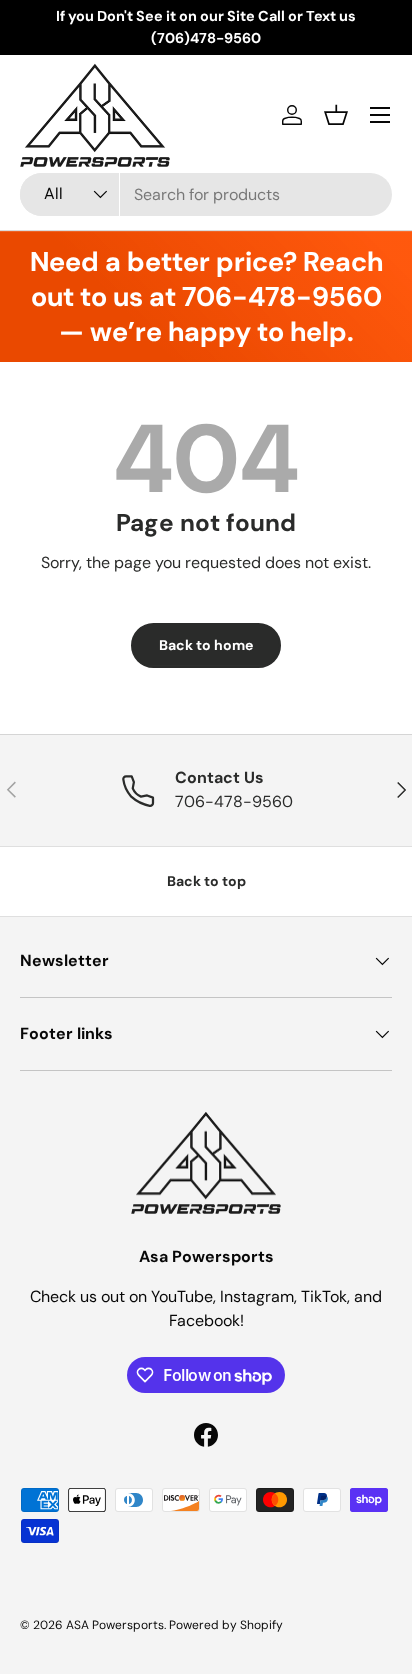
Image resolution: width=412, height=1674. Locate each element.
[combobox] (206, 194)
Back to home (206, 645)
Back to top (206, 881)
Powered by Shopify (226, 1625)
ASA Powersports (115, 1625)
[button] (336, 115)
